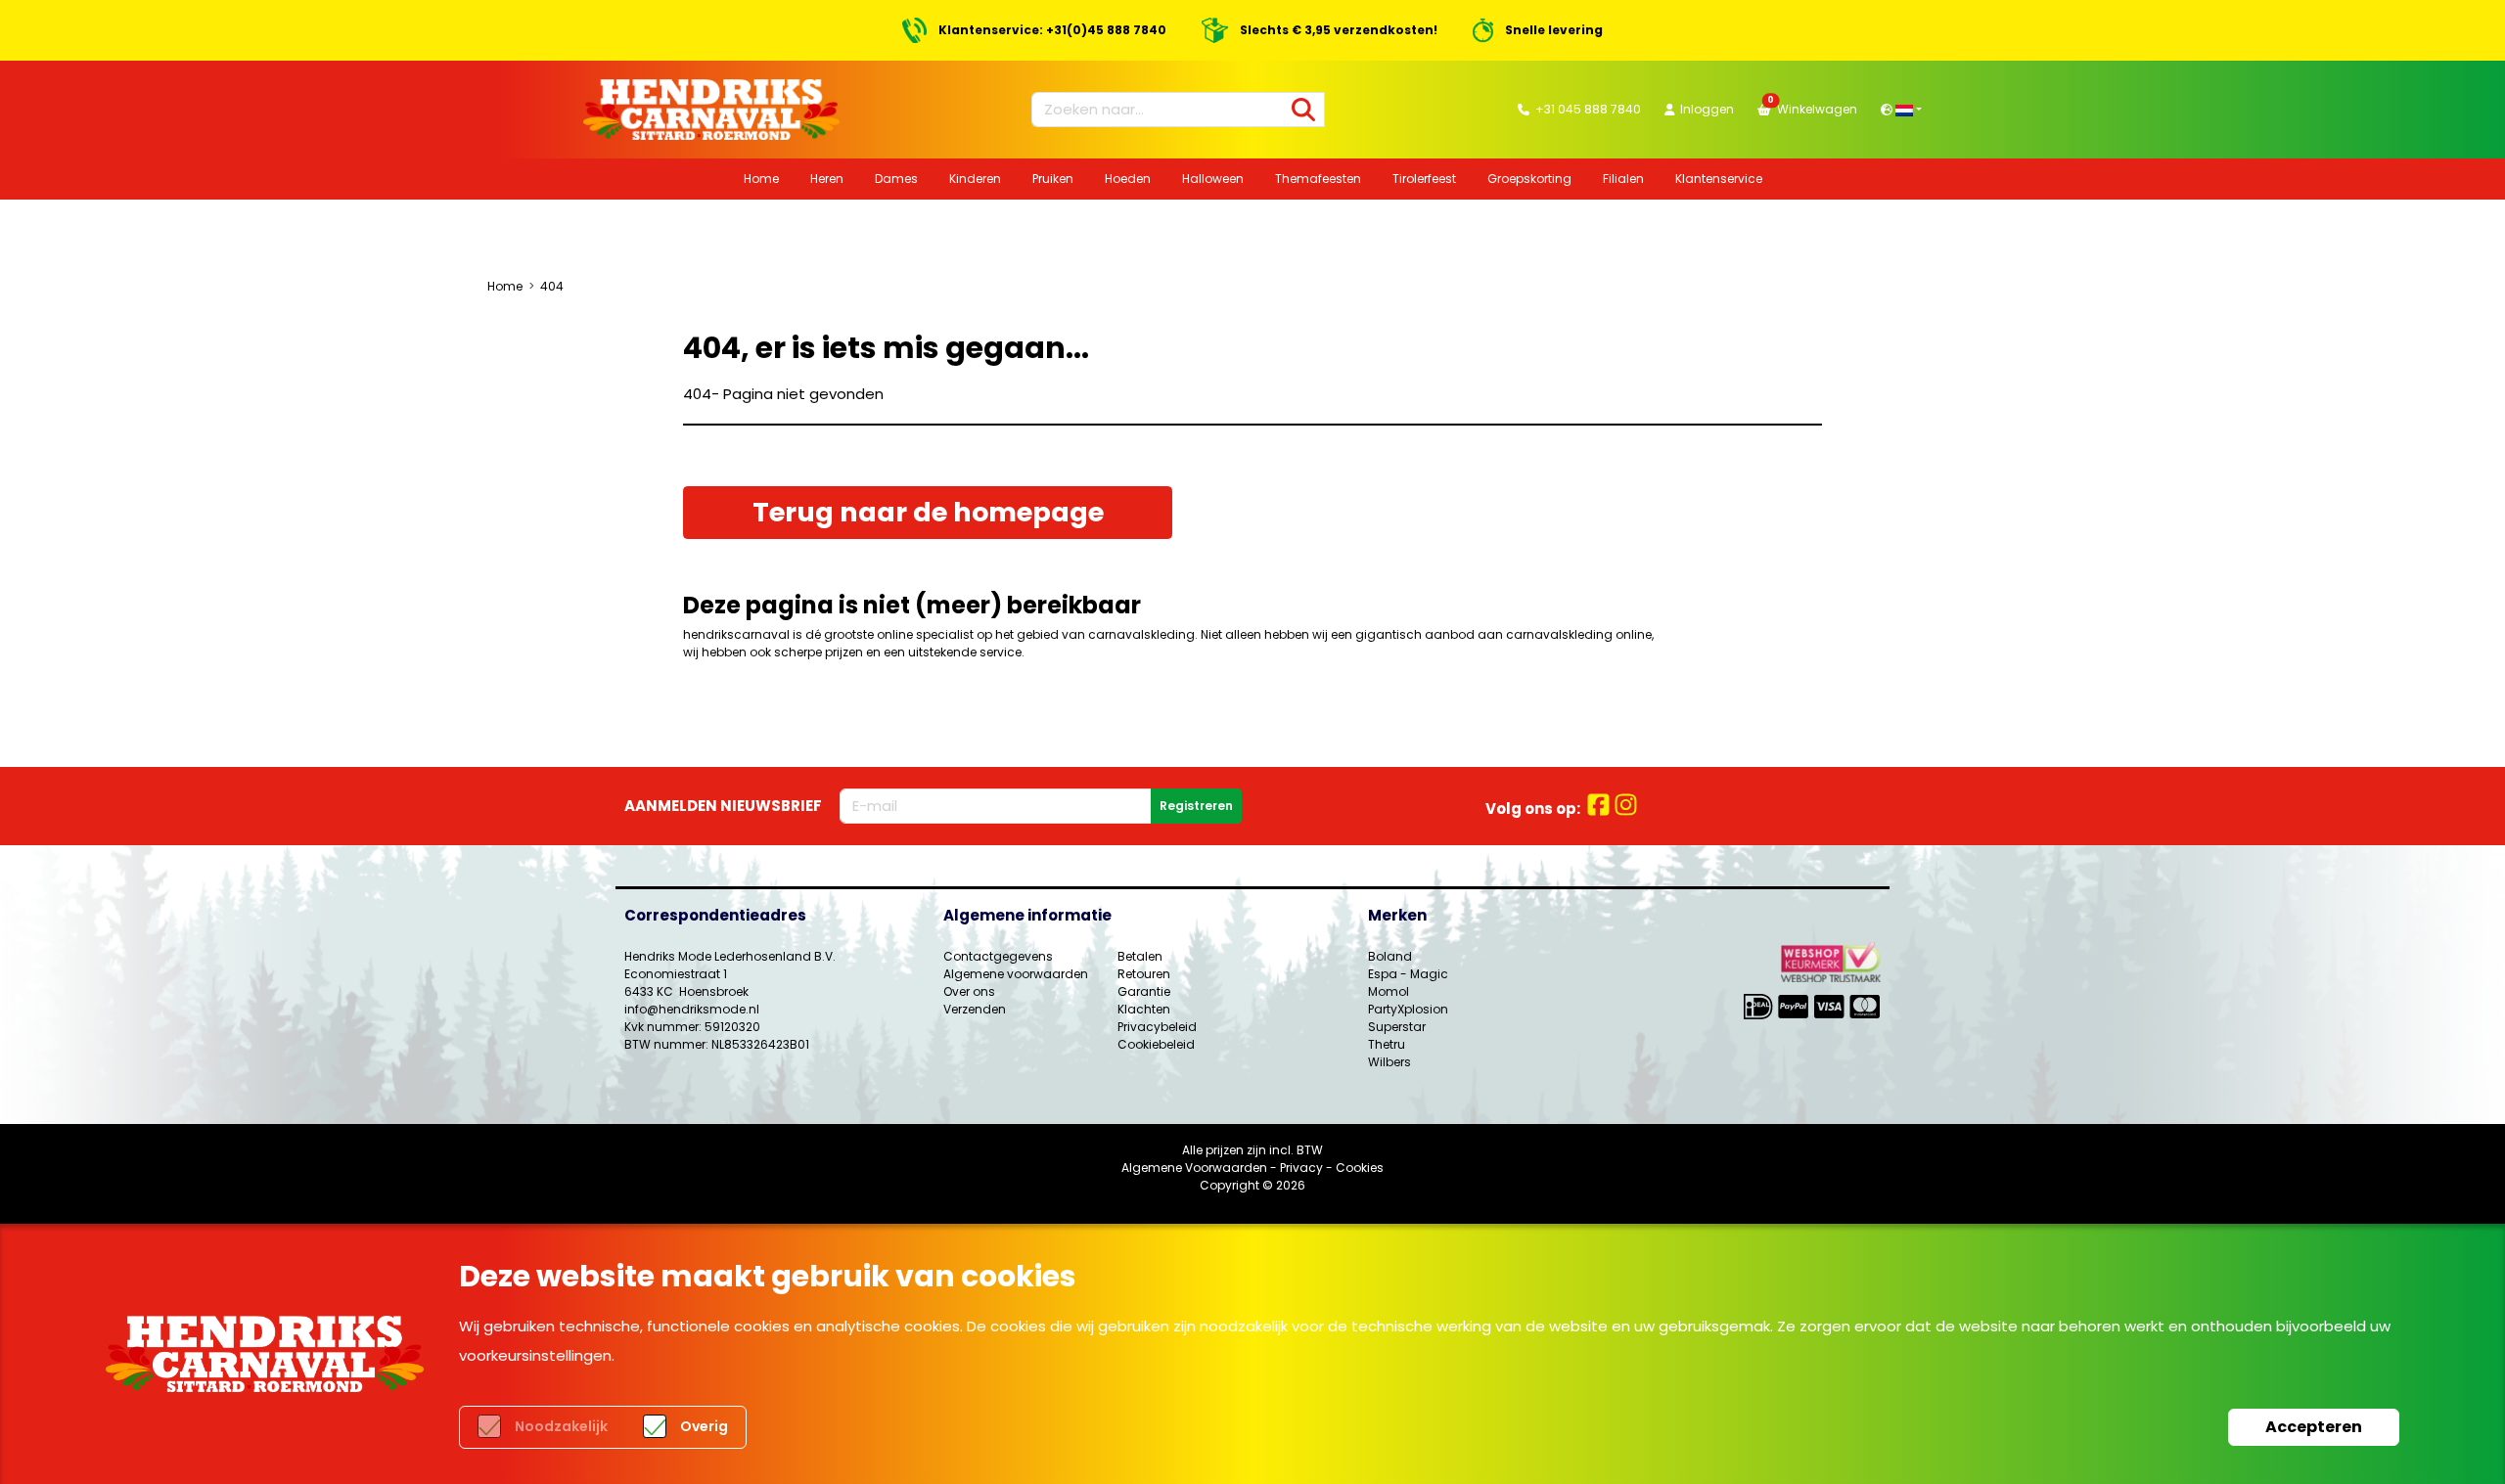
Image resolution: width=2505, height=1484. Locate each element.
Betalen (1140, 956)
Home (761, 179)
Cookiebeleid (1156, 1044)
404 (552, 286)
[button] (1901, 109)
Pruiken (1053, 179)
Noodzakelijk (561, 1426)
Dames (896, 179)
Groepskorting (1529, 179)
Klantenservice (1719, 179)
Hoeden (1128, 179)
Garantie (1144, 991)
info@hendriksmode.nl (692, 1009)
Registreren (1196, 806)
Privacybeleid (1157, 1027)
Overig (704, 1426)
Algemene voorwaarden (1016, 974)
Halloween (1213, 179)
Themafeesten (1318, 179)
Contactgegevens (998, 956)
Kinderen (975, 179)
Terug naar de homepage (928, 512)
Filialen (1623, 179)
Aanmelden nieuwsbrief (723, 806)
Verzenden (975, 1009)
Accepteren (2314, 1427)
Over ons (969, 991)
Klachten (1144, 1009)
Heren (827, 179)
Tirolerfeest (1424, 179)
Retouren (1144, 974)
